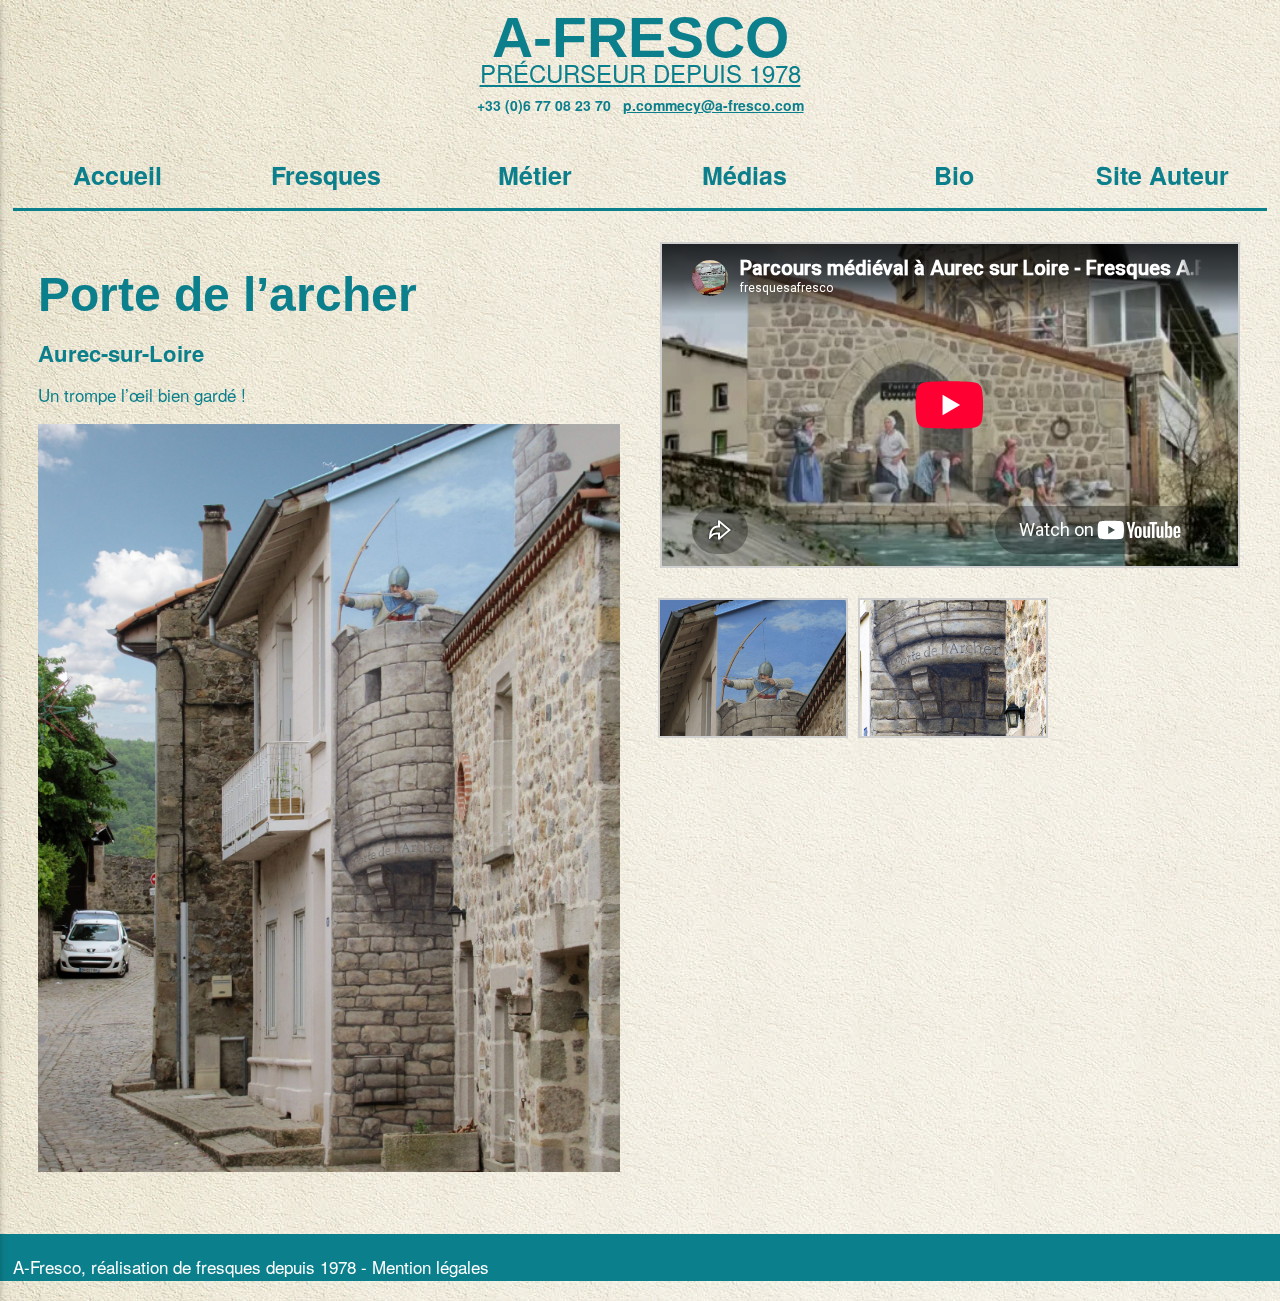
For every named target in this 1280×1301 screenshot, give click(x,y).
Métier (535, 175)
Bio (954, 175)
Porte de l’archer (227, 294)
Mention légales (430, 1266)
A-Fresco (640, 37)
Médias (744, 175)
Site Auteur (1162, 175)
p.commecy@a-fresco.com (713, 105)
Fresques (326, 175)
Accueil (117, 175)
